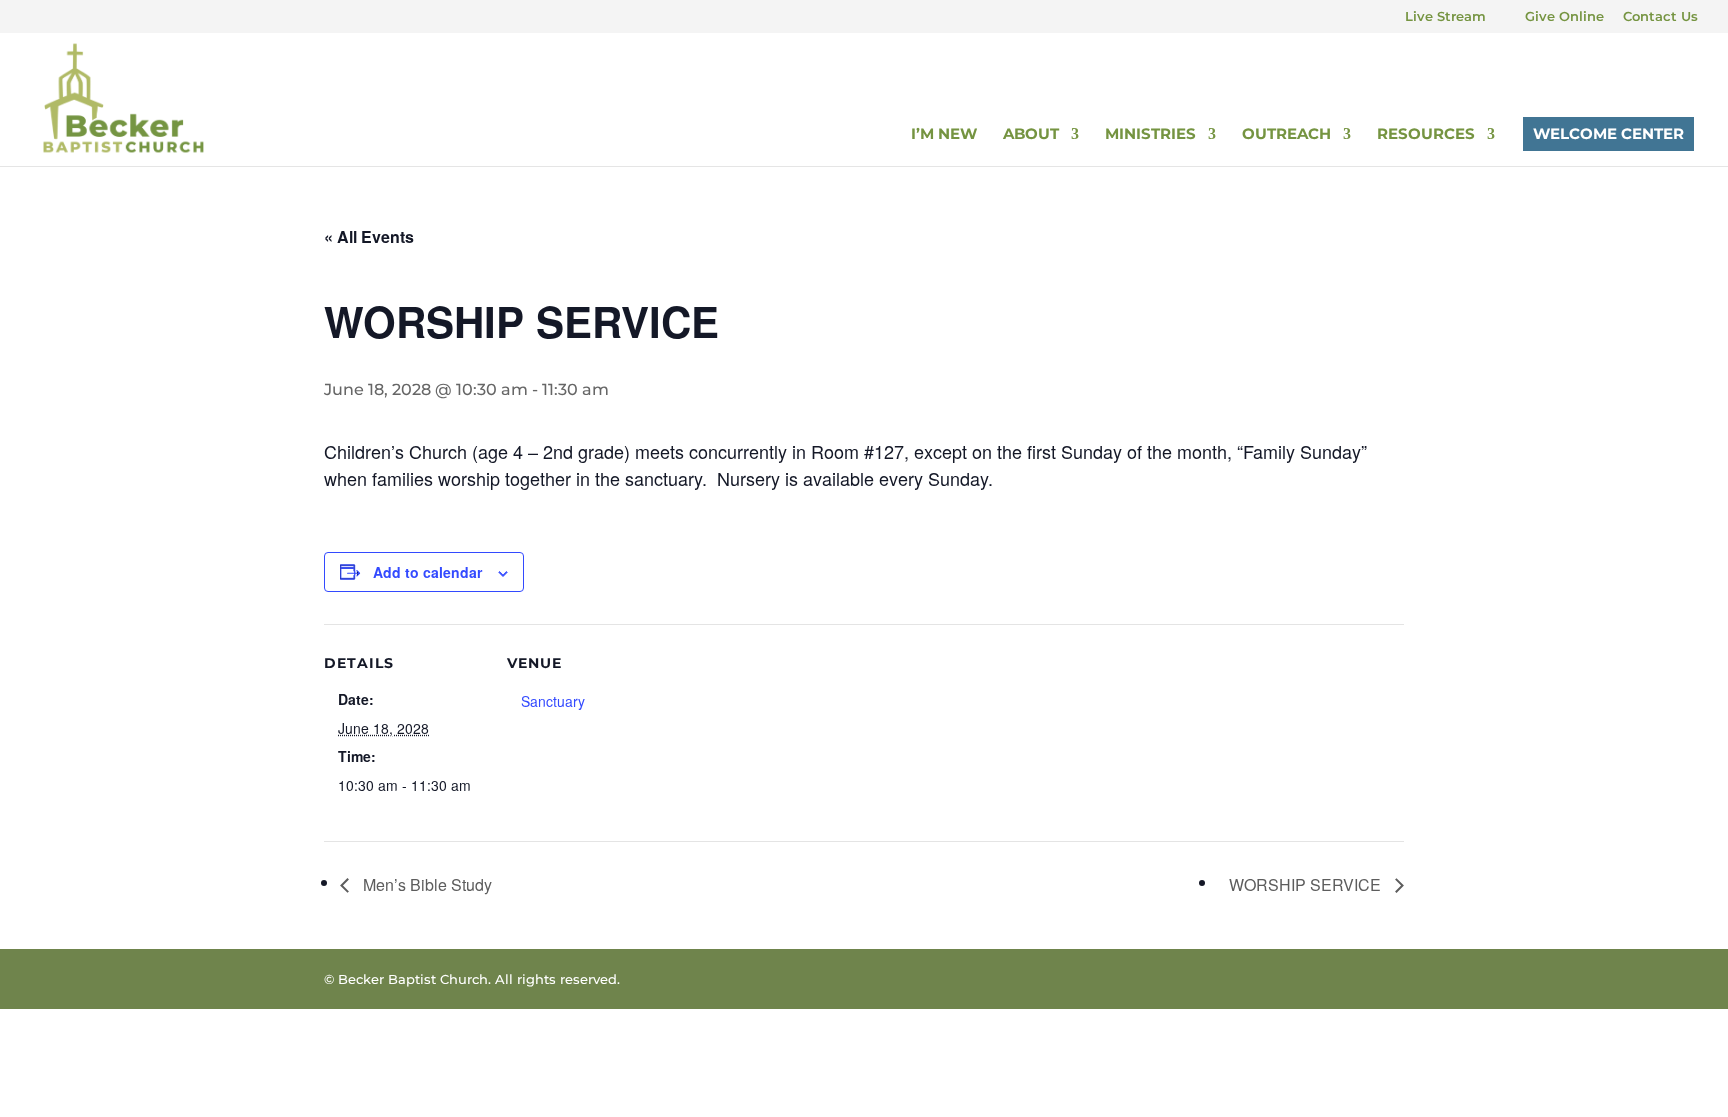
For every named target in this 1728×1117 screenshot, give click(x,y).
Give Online (1564, 17)
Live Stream (1445, 17)
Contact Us (1660, 17)
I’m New (944, 135)
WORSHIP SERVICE (1307, 884)
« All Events (369, 236)
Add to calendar (427, 572)
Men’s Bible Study (425, 884)
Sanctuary (553, 701)
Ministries (1150, 135)
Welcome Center (1608, 133)
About (1031, 135)
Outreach (1286, 135)
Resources (1426, 135)
